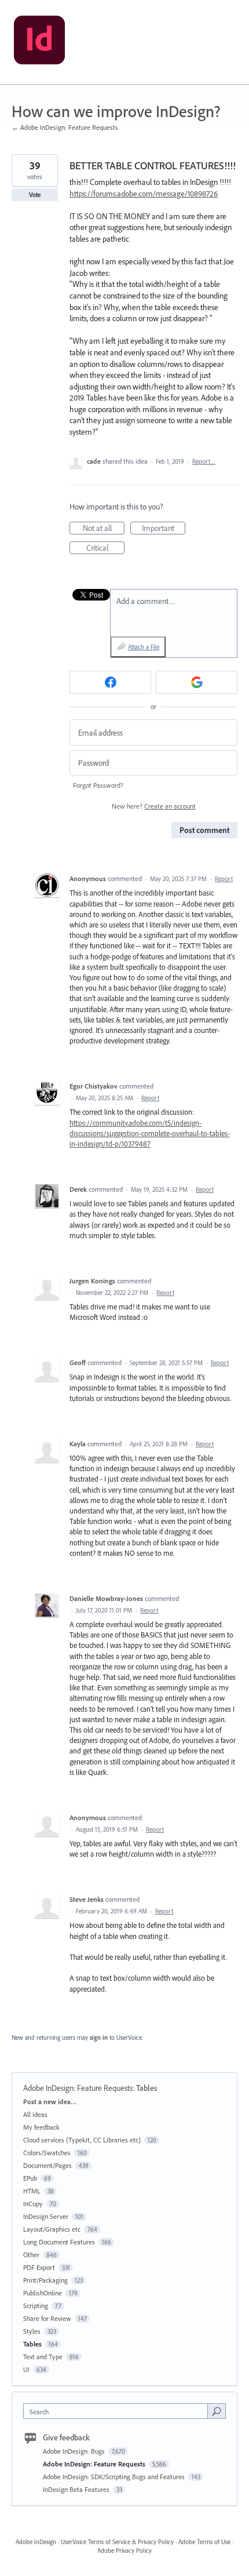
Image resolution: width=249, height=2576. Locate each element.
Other (31, 2255)
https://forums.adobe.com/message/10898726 (144, 194)
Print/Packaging (45, 2280)
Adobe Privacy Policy (124, 2550)
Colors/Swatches (47, 2153)
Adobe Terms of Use (204, 2542)
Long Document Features (59, 2242)
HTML (32, 2191)
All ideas (35, 2114)
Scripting (36, 2306)
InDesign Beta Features (77, 2489)
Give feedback (66, 2437)
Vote (35, 195)
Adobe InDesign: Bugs (75, 2451)
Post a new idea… (50, 2102)
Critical (105, 548)
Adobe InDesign (36, 2542)
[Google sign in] (197, 682)
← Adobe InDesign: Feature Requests (65, 127)
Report (224, 879)
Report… (204, 461)
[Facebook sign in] (110, 682)
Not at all (104, 529)
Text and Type (43, 2357)
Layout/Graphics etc (52, 2229)
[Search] (217, 2411)
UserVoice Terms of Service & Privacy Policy (117, 2542)
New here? (154, 806)
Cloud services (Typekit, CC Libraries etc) (82, 2140)
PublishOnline (43, 2293)
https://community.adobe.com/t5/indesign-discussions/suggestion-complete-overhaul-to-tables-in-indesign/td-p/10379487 (150, 1133)
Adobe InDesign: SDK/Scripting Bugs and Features (115, 2477)
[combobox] (118, 2411)
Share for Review (47, 2318)
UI (26, 2369)
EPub (30, 2178)
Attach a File (144, 647)
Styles (32, 2331)
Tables (147, 2088)
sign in (99, 2037)
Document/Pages (47, 2165)
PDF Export (39, 2267)
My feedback (41, 2127)
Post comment (204, 830)
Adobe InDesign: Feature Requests (78, 2088)
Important (164, 529)
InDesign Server (46, 2216)
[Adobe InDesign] (39, 42)
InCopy (33, 2204)
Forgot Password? (98, 785)
